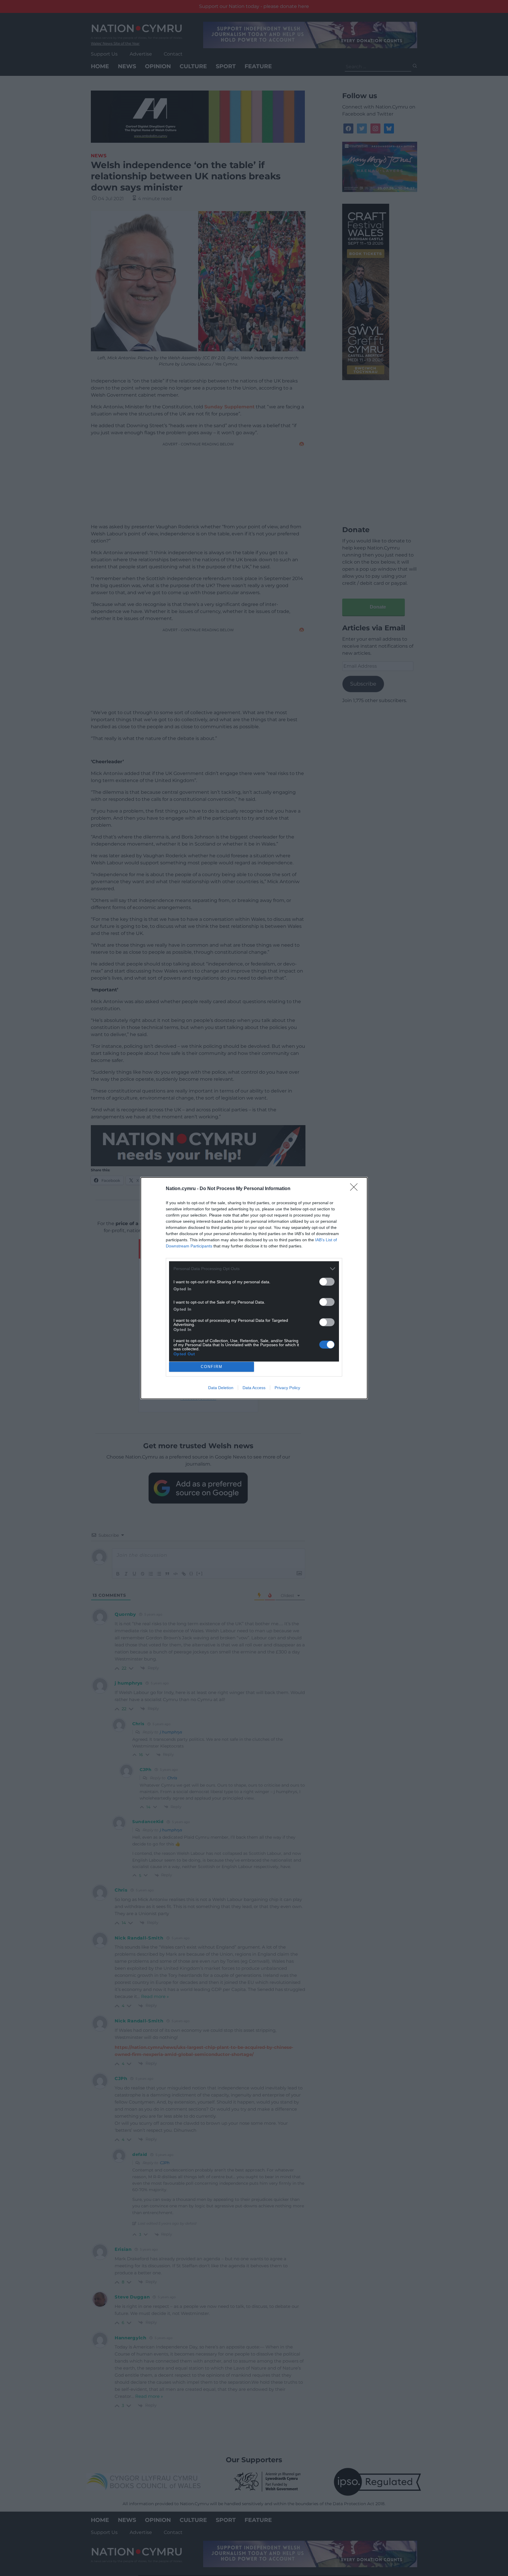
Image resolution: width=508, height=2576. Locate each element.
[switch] (327, 1282)
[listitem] (254, 1269)
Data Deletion (221, 1388)
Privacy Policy (287, 1388)
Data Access (254, 1388)
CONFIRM (212, 1367)
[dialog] (254, 1288)
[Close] (356, 1189)
